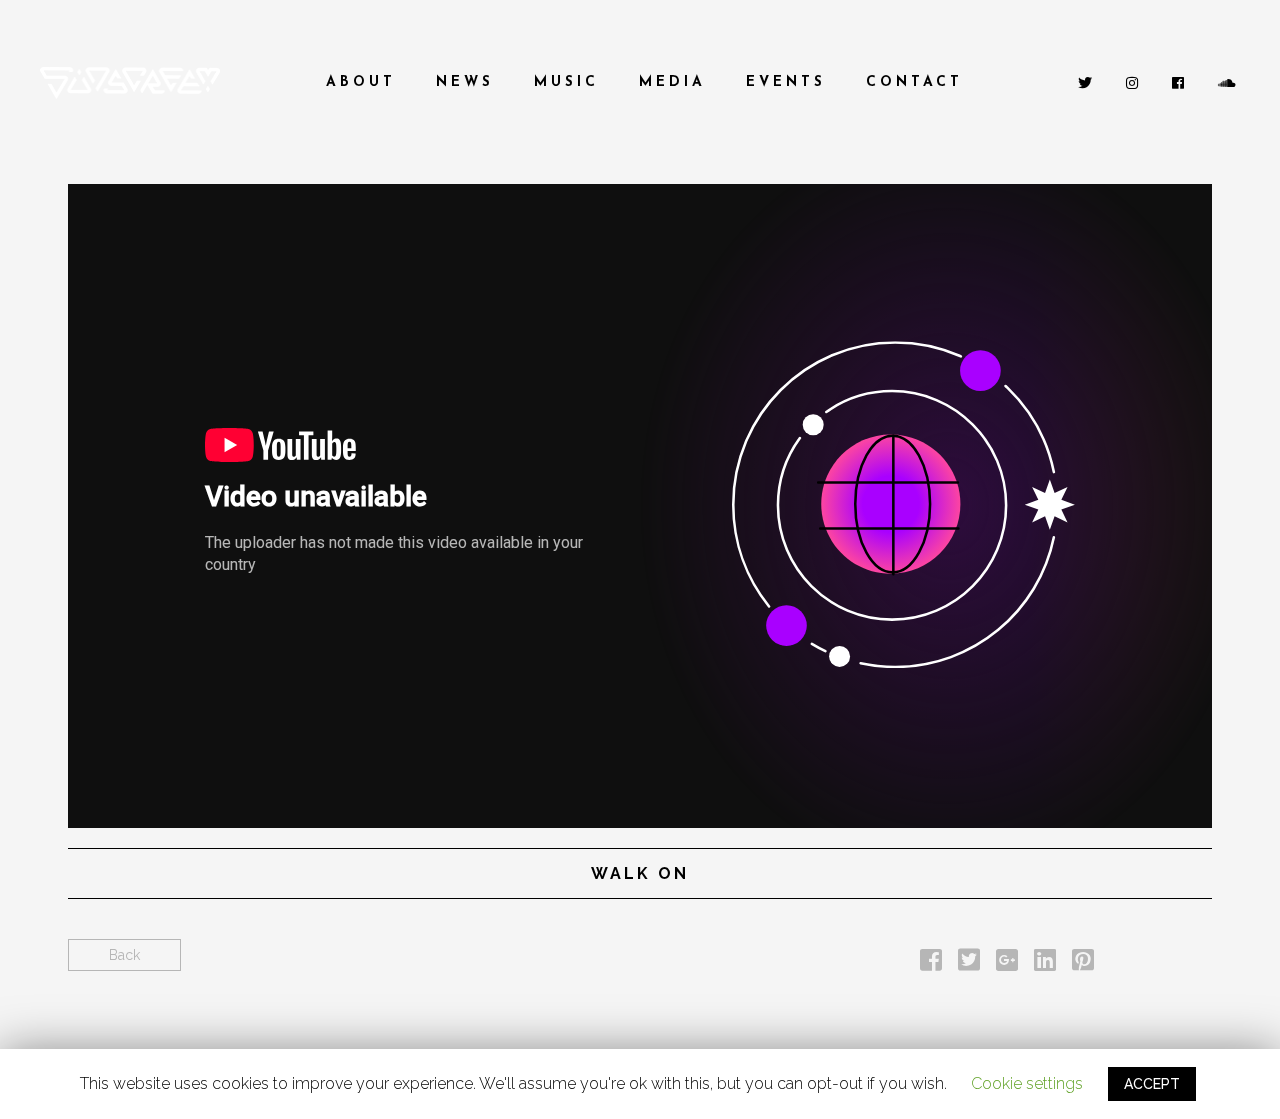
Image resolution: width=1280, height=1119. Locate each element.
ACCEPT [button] (1152, 1084)
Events (786, 82)
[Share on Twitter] (969, 964)
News (465, 82)
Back (124, 955)
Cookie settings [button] (1027, 1083)
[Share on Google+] (1007, 964)
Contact (914, 82)
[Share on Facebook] (931, 964)
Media (672, 82)
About (361, 82)
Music (566, 82)
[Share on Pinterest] (1083, 964)
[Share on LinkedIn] (1045, 964)
